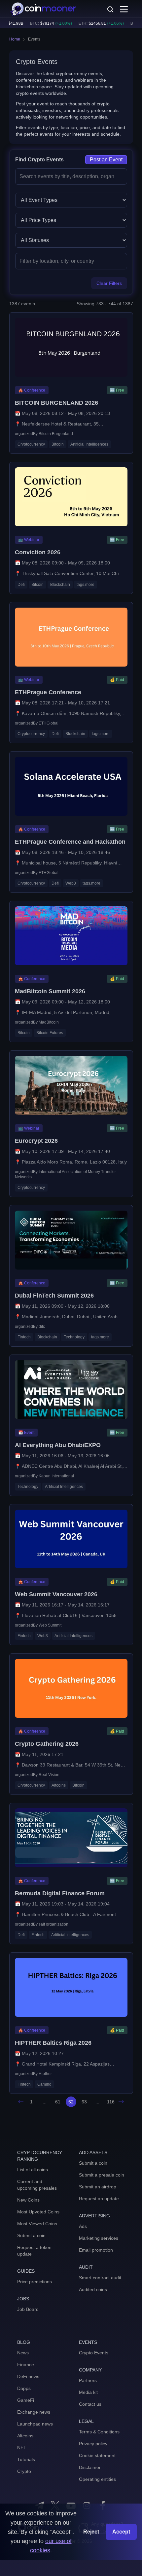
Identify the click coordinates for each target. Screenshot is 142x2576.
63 (84, 2102)
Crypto (24, 2471)
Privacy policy (93, 2444)
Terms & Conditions (99, 2432)
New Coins (28, 2200)
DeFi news (28, 2376)
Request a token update (34, 2251)
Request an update (99, 2199)
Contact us (90, 2404)
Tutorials (26, 2459)
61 (58, 2102)
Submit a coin (31, 2235)
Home (15, 39)
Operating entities (97, 2479)
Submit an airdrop (98, 2187)
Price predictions (35, 2282)
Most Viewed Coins (37, 2224)
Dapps (24, 2388)
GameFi (26, 2400)
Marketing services (99, 2238)
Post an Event (106, 160)
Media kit (88, 2392)
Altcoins (25, 2436)
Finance (26, 2365)
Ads (83, 2226)
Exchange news (34, 2412)
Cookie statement (97, 2455)
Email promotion (96, 2250)
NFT (22, 2448)
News (23, 2353)
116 (111, 2102)
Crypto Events (94, 2353)
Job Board (28, 2309)
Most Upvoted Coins (38, 2212)
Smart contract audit (100, 2278)
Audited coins (93, 2289)
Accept (121, 2532)
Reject (91, 2532)
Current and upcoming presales (37, 2185)
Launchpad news (35, 2424)
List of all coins (33, 2170)
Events (34, 39)
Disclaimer (90, 2467)
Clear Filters (109, 283)
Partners (88, 2380)
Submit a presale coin (102, 2175)
